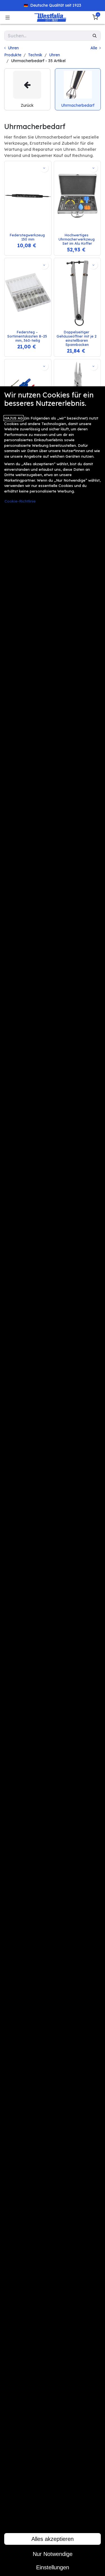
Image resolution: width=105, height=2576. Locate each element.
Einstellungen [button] (53, 2567)
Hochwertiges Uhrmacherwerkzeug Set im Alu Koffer (77, 239)
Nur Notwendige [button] (53, 2554)
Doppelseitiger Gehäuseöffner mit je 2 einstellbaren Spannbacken (77, 338)
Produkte (13, 55)
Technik (35, 55)
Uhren (54, 55)
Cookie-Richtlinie (20, 501)
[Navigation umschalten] (8, 18)
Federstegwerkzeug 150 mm (28, 237)
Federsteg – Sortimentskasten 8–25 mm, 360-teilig (28, 336)
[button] (44, 168)
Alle (94, 48)
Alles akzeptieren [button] (53, 2539)
